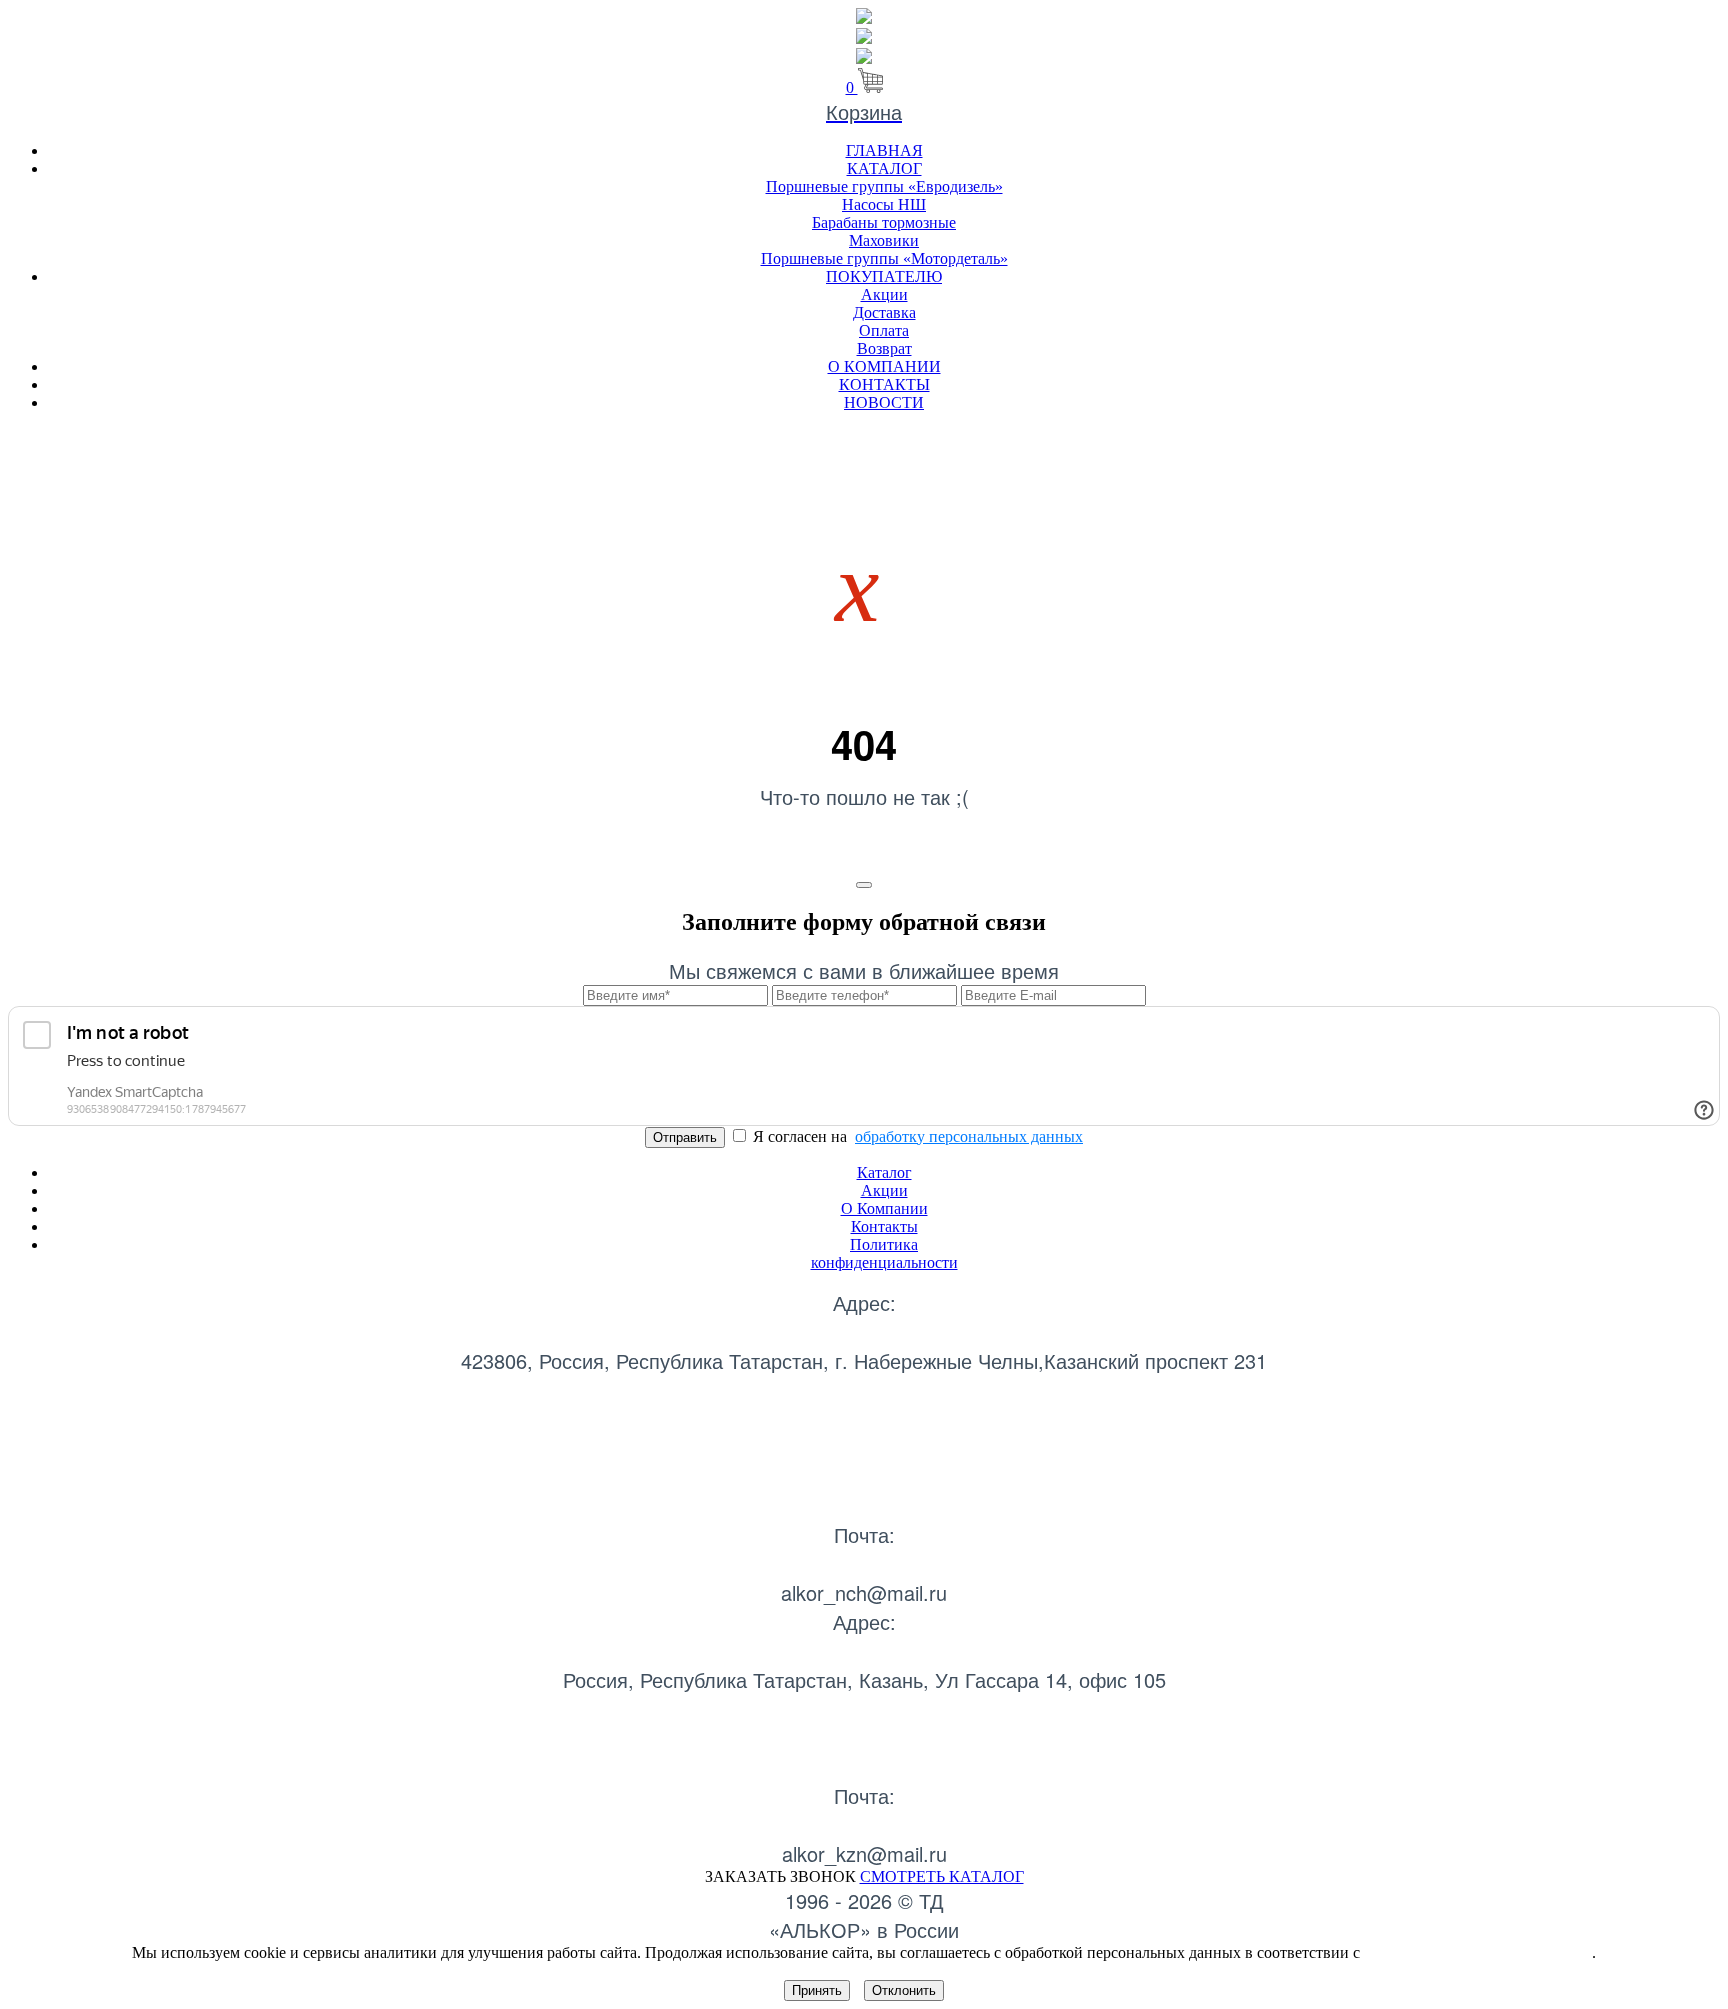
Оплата (884, 330)
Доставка (884, 312)
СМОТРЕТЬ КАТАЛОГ (942, 1876)
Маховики (884, 240)
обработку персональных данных (969, 1136)
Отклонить (904, 1990)
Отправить (685, 1137)
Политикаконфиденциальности (884, 1253)
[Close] (864, 885)
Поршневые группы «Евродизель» (884, 186)
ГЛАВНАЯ (884, 150)
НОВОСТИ (884, 402)
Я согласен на (916, 1136)
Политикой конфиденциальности (1478, 1952)
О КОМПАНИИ (884, 366)
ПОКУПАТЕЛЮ (884, 276)
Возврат (884, 348)
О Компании (884, 1208)
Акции (884, 294)
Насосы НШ (884, 204)
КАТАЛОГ (884, 168)
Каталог (884, 1172)
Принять (817, 1990)
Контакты (884, 1226)
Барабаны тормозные (884, 222)
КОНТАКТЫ (884, 384)
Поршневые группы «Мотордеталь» (884, 258)
